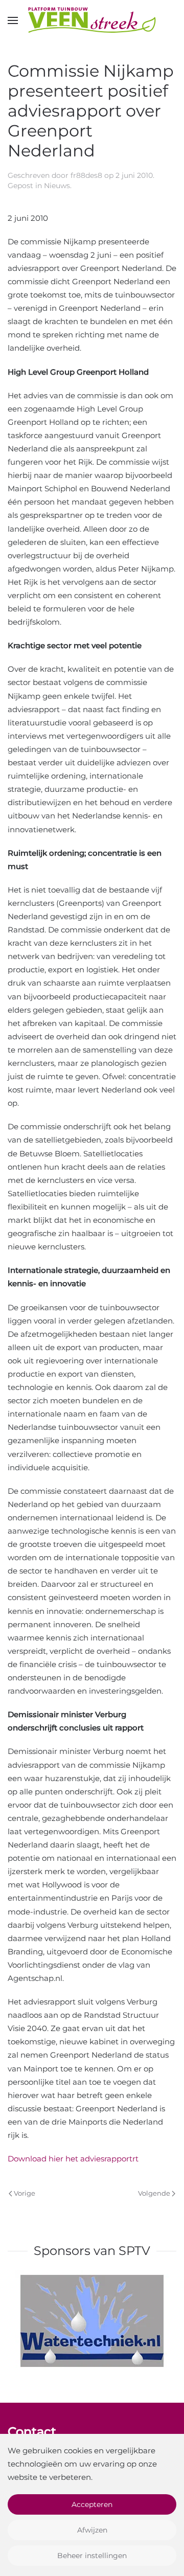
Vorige (25, 2193)
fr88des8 (86, 175)
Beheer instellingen (92, 2556)
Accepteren (92, 2504)
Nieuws (57, 186)
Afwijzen (92, 2530)
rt (135, 2159)
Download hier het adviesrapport (70, 2159)
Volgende (154, 2193)
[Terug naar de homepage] (92, 20)
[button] (13, 20)
